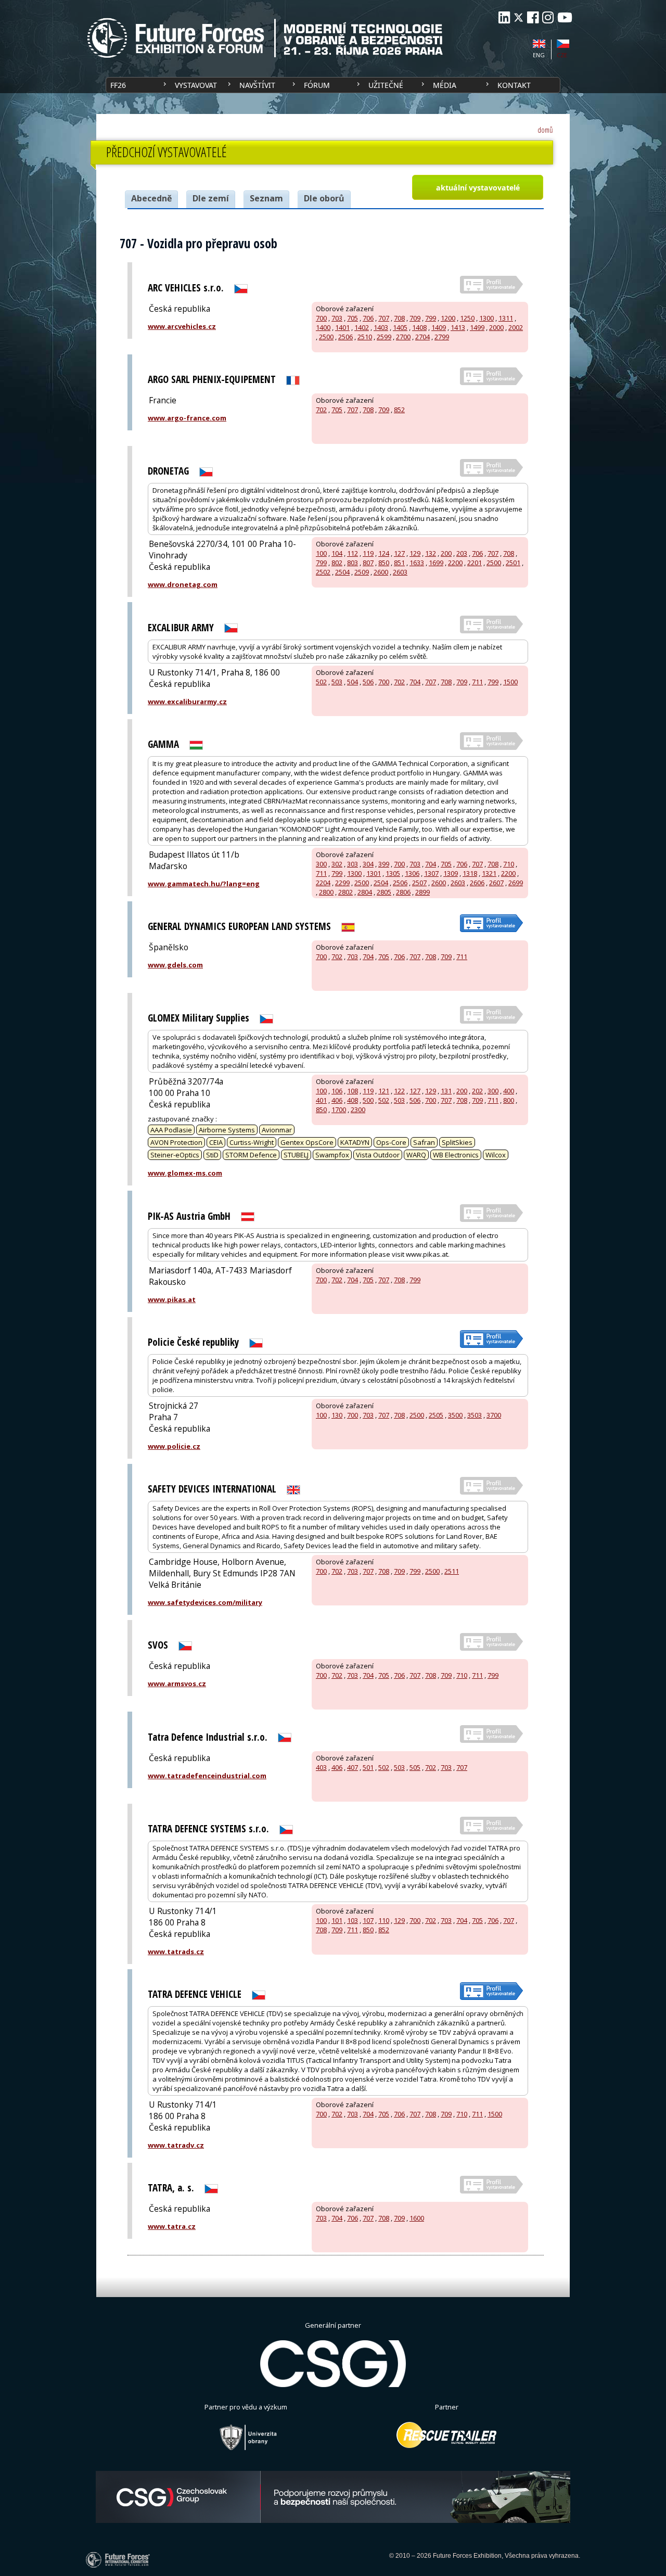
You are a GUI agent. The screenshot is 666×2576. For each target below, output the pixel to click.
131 (446, 1091)
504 (353, 682)
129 (415, 553)
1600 (417, 2218)
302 (337, 864)
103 (353, 1920)
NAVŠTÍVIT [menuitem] (257, 85)
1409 (439, 327)
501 (368, 1767)
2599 (384, 337)
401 (321, 1100)
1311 (506, 318)
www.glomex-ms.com (185, 1173)
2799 (442, 337)
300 (321, 864)
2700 (403, 337)
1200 (448, 318)
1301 (374, 873)
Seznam (266, 198)
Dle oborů (324, 198)
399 (384, 864)
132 (431, 553)
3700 (494, 1415)
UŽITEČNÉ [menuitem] (386, 85)
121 (384, 1091)
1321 (489, 873)
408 (353, 1100)
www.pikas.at (172, 1299)
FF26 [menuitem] (118, 85)
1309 (451, 873)
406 (337, 1100)
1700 (339, 1110)
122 (399, 1091)
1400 (323, 327)
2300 (358, 1110)
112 (353, 553)
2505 (436, 1415)
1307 (431, 873)
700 (321, 318)
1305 (393, 873)
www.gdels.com (175, 965)
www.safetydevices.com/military (205, 1602)
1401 (342, 327)
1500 (510, 682)
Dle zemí (211, 198)
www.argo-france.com (187, 418)
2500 (326, 337)
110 (384, 1920)
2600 (381, 572)
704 (415, 682)
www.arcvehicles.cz (182, 326)
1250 (467, 318)
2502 (323, 572)
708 (399, 318)
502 (321, 682)
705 (353, 318)
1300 (486, 318)
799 (431, 318)
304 (368, 864)
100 (321, 553)
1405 (400, 327)
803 (353, 563)
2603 (400, 572)
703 (337, 318)
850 (384, 563)
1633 (417, 563)
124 (384, 553)
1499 (477, 327)
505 (415, 1767)
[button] (477, 187)
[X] (518, 17)
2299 (342, 883)
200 (446, 553)
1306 (412, 873)
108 (353, 1091)
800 (509, 1100)
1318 (470, 873)
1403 (381, 327)
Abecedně (151, 198)
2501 (513, 563)
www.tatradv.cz (176, 2145)
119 (368, 553)
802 (337, 563)
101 (337, 1920)
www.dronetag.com (183, 584)
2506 (345, 337)
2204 (323, 883)
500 (368, 1100)
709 (415, 318)
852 (399, 410)
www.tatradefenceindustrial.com (207, 1776)
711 (477, 682)
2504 (342, 572)
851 (399, 563)
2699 (516, 883)
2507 (419, 883)
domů (545, 130)
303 (353, 864)
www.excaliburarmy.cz (187, 702)
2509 (362, 572)
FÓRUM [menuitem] (317, 85)
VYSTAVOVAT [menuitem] (196, 85)
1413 (458, 327)
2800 (326, 892)
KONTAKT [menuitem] (514, 85)
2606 (477, 883)
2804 (365, 892)
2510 (365, 337)
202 (477, 1091)
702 (321, 410)
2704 (422, 337)
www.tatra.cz (172, 2226)
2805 (384, 892)
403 (321, 1767)
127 (399, 553)
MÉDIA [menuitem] (445, 85)
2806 (403, 892)
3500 (455, 1415)
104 (337, 553)
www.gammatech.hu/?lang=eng (204, 884)
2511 (452, 1571)
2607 (496, 883)
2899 (422, 892)
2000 (496, 327)
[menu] (333, 85)
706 (368, 318)
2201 (475, 563)
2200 (455, 563)
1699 (436, 563)
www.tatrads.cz (176, 1952)
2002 (516, 327)
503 (337, 682)
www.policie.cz (174, 1446)
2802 (345, 892)
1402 (362, 327)
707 (384, 318)
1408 (419, 327)
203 (462, 553)
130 (337, 1415)
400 (509, 1091)
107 (368, 1920)
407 (353, 1767)
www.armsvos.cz (177, 1684)
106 (337, 1091)
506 (368, 682)
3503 (475, 1415)
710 (509, 864)
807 (368, 563)
